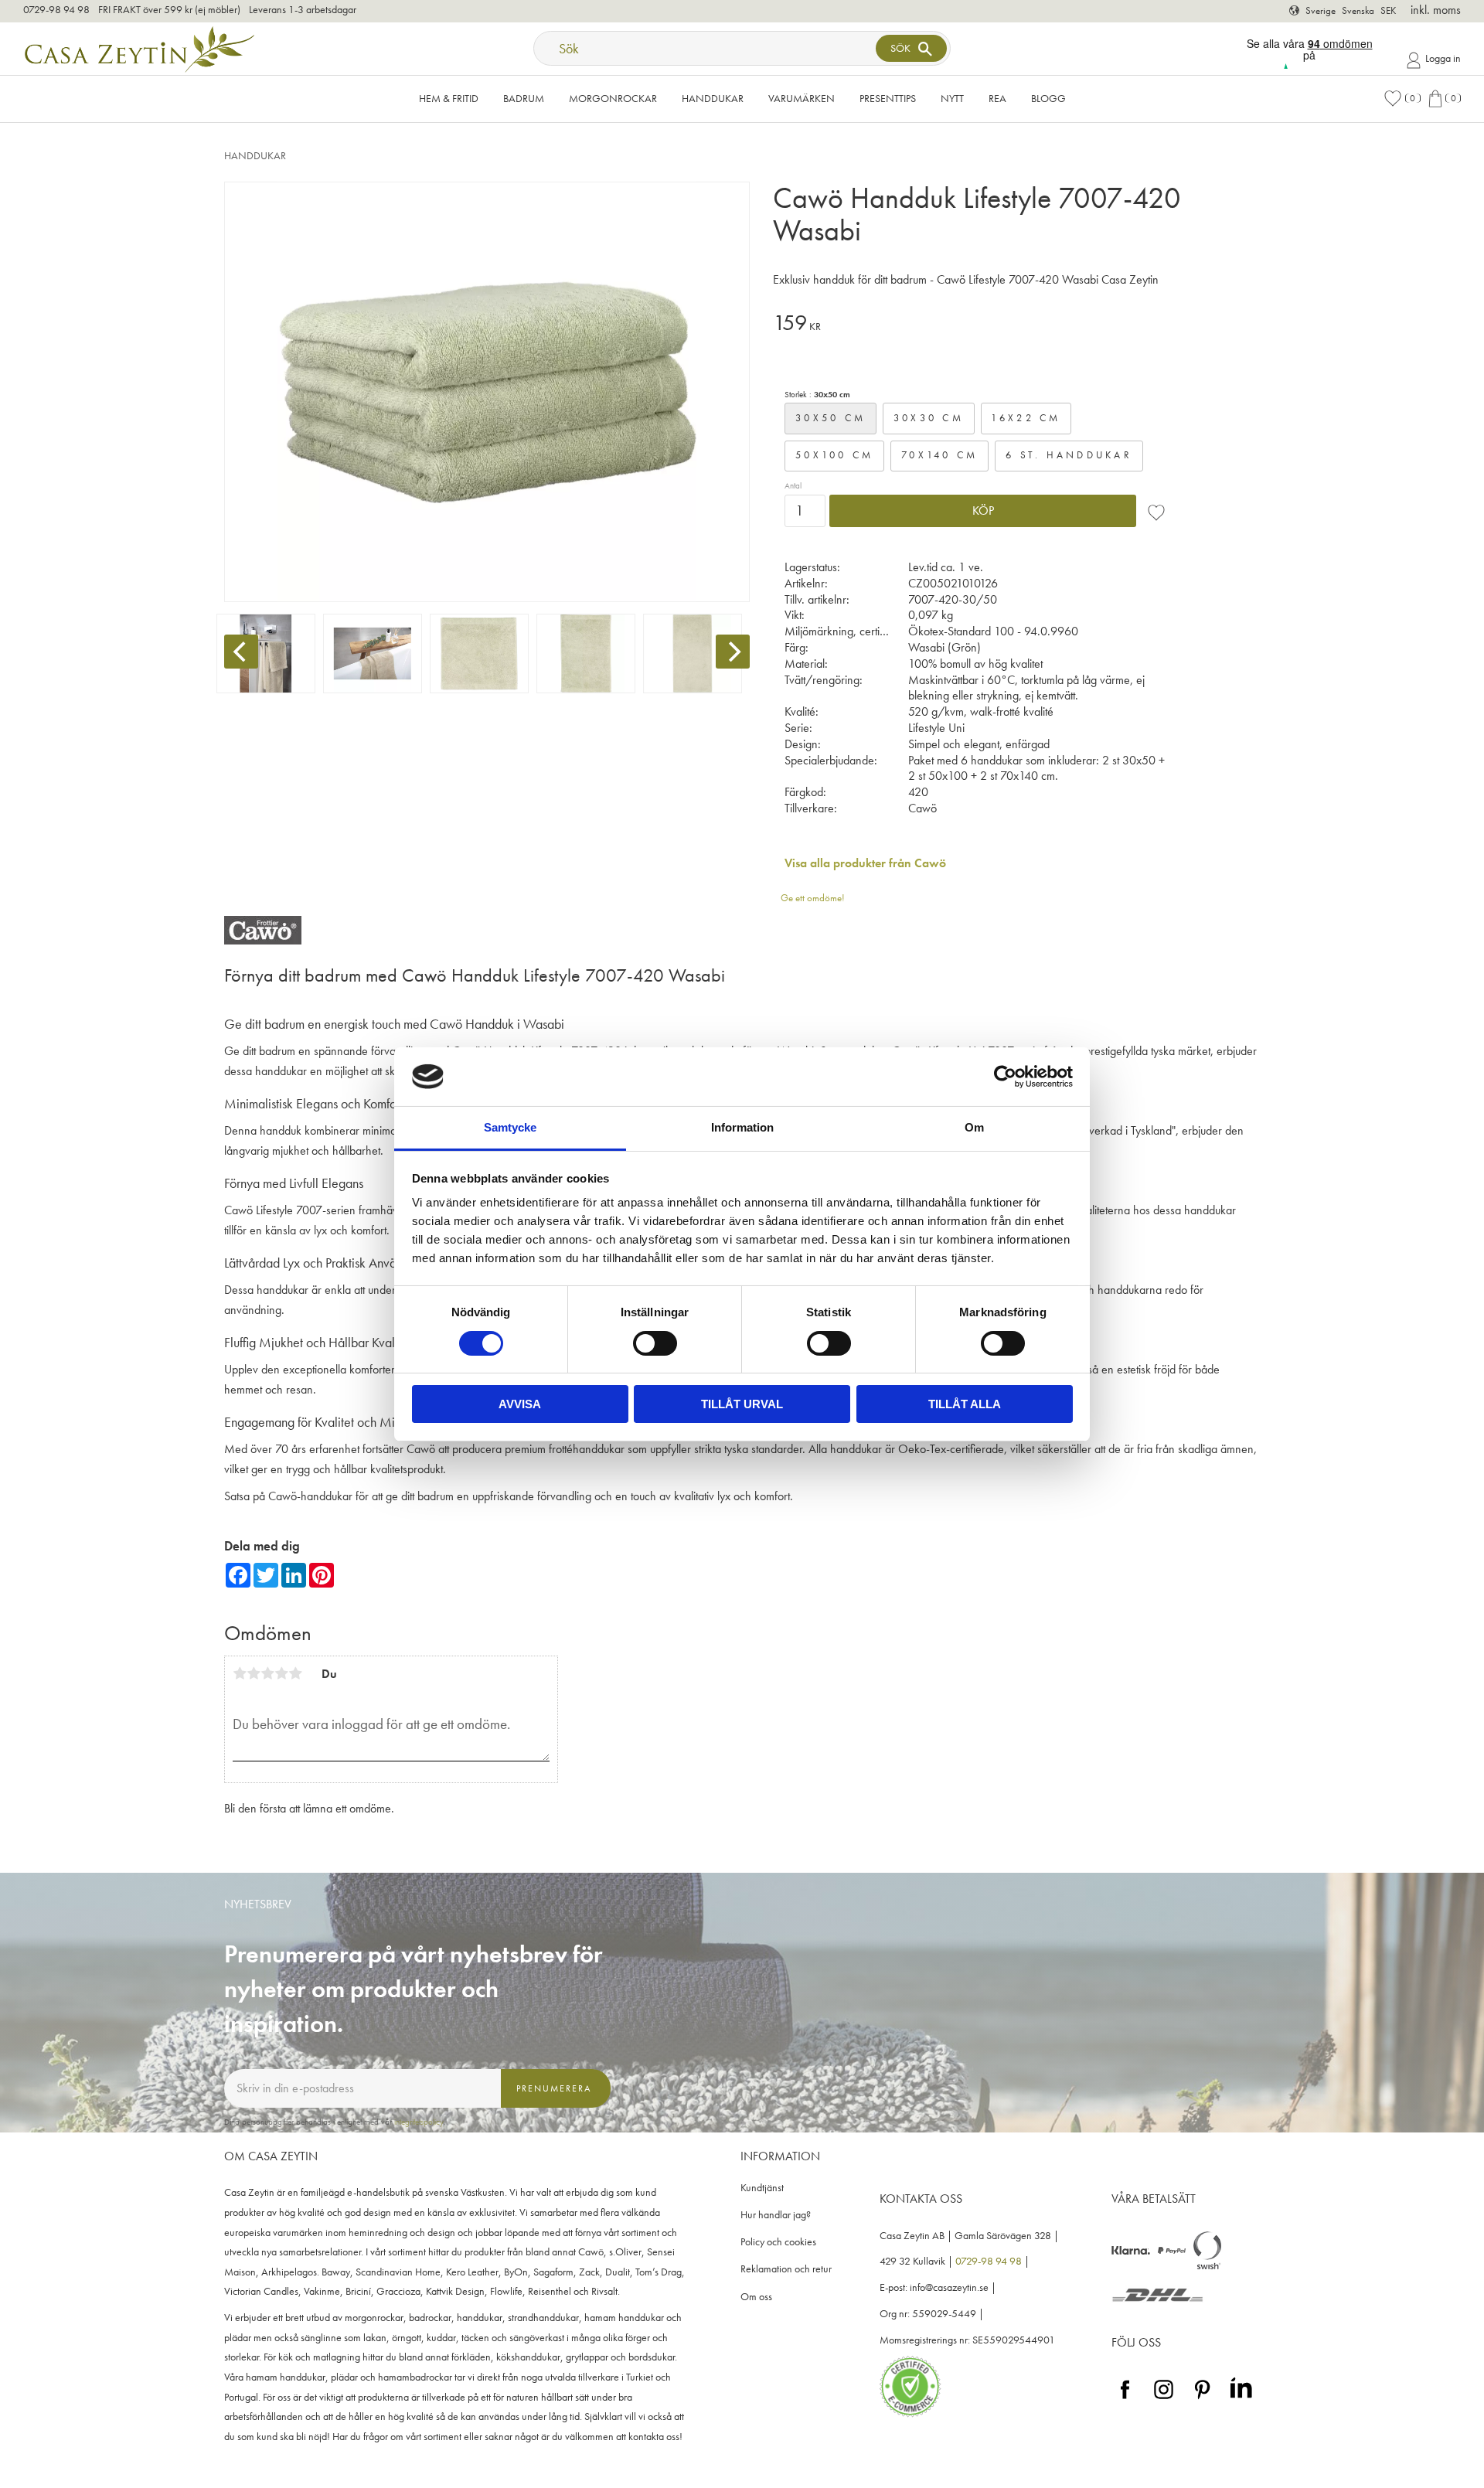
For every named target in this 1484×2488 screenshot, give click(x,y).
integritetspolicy (419, 2122)
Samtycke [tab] (510, 1127)
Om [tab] (974, 1127)
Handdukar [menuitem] (713, 98)
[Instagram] (1164, 2400)
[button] (1402, 99)
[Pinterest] (1202, 2400)
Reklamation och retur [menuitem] (786, 2269)
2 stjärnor (254, 1673)
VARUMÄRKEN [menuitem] (802, 98)
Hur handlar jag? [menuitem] (776, 2215)
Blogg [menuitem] (1048, 98)
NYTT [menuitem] (952, 98)
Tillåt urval (742, 1404)
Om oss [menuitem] (756, 2297)
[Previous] (241, 652)
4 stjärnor (281, 1673)
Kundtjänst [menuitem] (762, 2188)
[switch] (655, 1343)
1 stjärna (240, 1673)
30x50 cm (830, 418)
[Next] (733, 652)
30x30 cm (929, 418)
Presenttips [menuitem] (888, 98)
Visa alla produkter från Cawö (865, 863)
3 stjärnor (267, 1673)
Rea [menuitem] (997, 98)
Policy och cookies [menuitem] (778, 2242)
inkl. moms (1436, 10)
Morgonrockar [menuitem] (613, 98)
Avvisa (520, 1404)
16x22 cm (1026, 418)
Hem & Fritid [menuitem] (449, 98)
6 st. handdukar (1069, 455)
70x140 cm (939, 455)
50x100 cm (834, 455)
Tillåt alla (965, 1404)
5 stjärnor (295, 1673)
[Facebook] (1125, 2400)
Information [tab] (742, 1127)
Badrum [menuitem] (524, 98)
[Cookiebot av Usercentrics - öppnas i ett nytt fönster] (1005, 1077)
